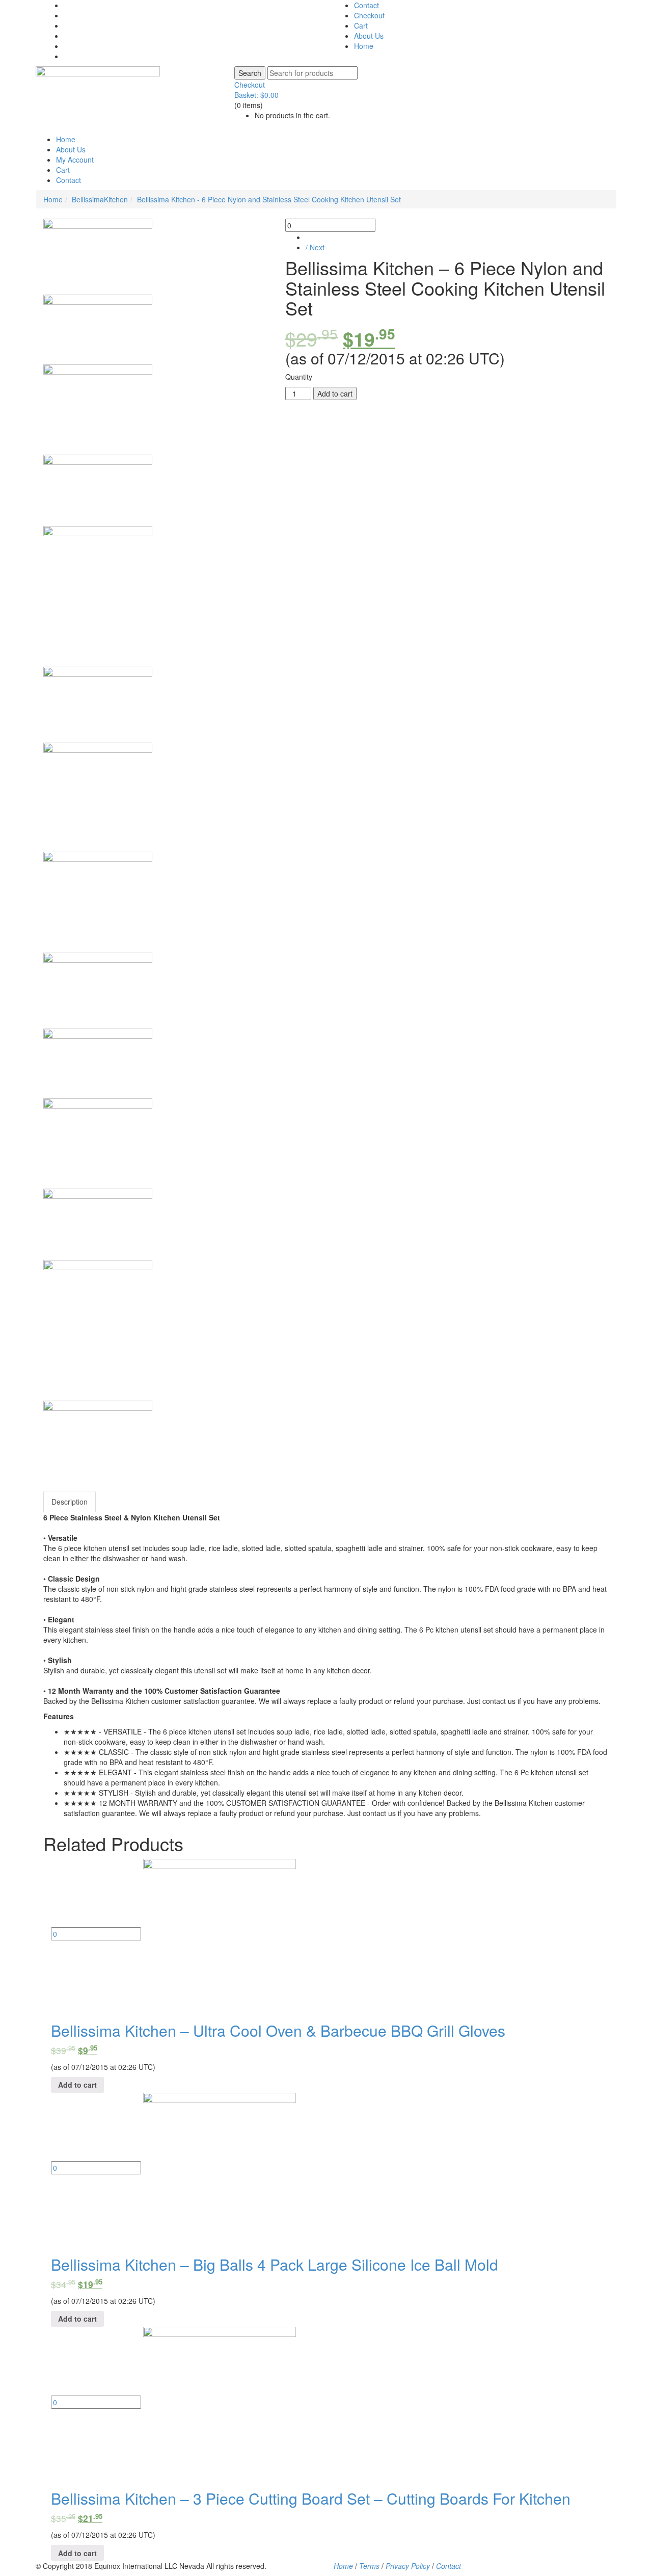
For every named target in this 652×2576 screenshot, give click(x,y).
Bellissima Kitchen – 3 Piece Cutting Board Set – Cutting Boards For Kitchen (311, 2498)
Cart (361, 25)
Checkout (369, 15)
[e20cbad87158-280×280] (98, 797)
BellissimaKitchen (100, 199)
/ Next (315, 247)
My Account (75, 160)
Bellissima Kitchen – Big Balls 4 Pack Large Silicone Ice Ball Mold (275, 2264)
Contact (366, 5)
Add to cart (335, 393)
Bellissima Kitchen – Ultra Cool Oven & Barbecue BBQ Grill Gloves (278, 2030)
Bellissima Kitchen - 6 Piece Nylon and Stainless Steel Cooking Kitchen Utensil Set (269, 199)
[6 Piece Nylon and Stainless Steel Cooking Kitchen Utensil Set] (98, 257)
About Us (369, 36)
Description (70, 1502)
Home (364, 46)
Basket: (256, 95)
